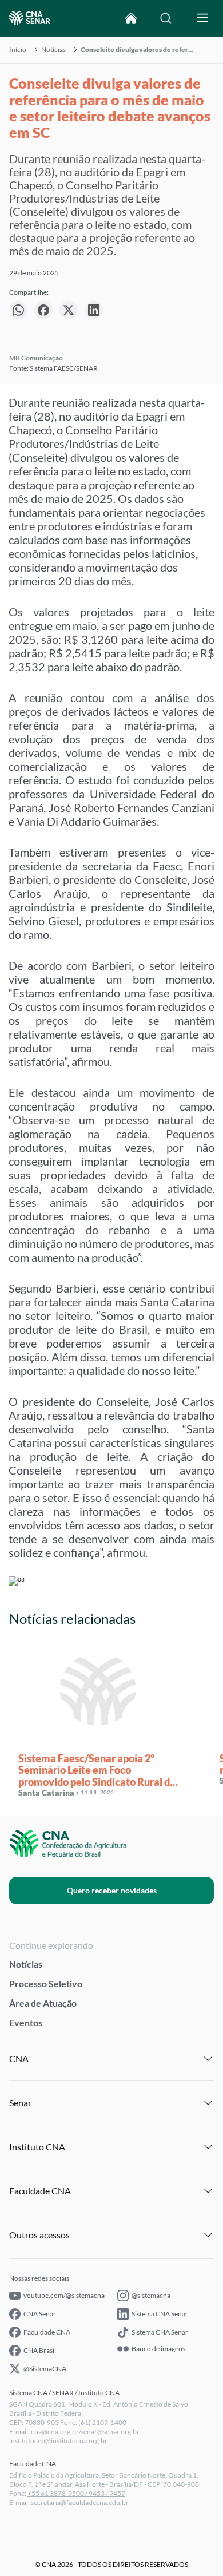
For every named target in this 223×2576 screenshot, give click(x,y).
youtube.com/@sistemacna (64, 2295)
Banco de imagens (158, 2349)
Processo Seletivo (46, 1983)
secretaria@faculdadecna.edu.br (80, 2502)
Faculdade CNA (47, 2332)
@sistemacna (151, 2295)
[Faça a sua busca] (166, 18)
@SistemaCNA (45, 2369)
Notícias (53, 50)
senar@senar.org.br (110, 2432)
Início (18, 50)
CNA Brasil (40, 2350)
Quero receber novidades (112, 1890)
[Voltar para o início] (131, 18)
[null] (18, 310)
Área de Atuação (43, 2003)
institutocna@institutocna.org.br (58, 2441)
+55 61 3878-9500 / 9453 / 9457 (76, 2493)
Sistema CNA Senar (160, 2314)
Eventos (26, 2022)
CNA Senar (40, 2314)
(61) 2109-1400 (102, 2422)
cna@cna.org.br (55, 2432)
